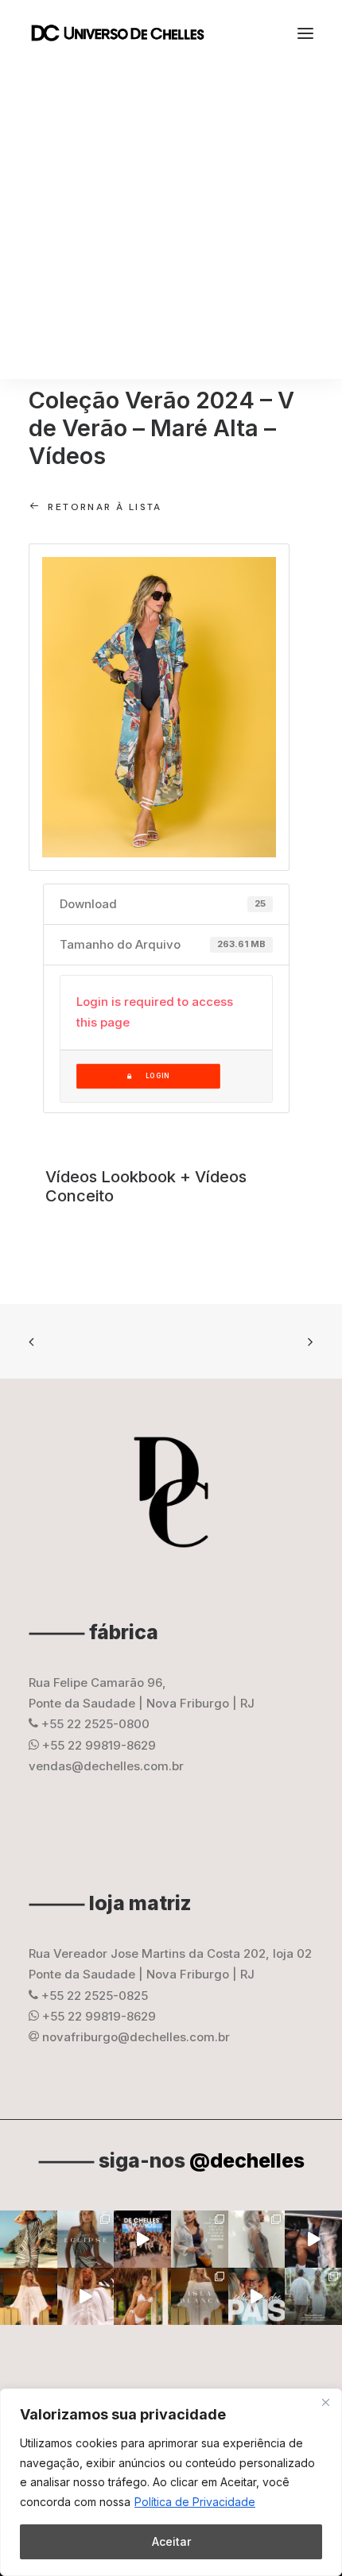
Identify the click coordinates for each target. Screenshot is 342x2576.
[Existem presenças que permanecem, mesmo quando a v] (257, 2296)
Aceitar (171, 2541)
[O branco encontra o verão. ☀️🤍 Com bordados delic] (142, 2296)
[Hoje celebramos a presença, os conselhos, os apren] (313, 2296)
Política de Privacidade (195, 2502)
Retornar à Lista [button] (105, 507)
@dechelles (247, 2160)
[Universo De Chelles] (126, 33)
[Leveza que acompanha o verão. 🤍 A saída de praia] (29, 2296)
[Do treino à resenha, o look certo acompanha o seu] (200, 2239)
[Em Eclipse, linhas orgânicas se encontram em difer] (86, 2239)
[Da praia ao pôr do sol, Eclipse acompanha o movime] (29, 2239)
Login (157, 1076)
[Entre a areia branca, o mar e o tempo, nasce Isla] (200, 2296)
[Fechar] (325, 2402)
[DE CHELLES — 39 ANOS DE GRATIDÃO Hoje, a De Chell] (142, 2239)
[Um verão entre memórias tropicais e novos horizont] (86, 2296)
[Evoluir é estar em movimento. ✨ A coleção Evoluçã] (313, 2239)
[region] (171, 2482)
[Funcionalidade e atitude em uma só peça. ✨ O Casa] (257, 2239)
